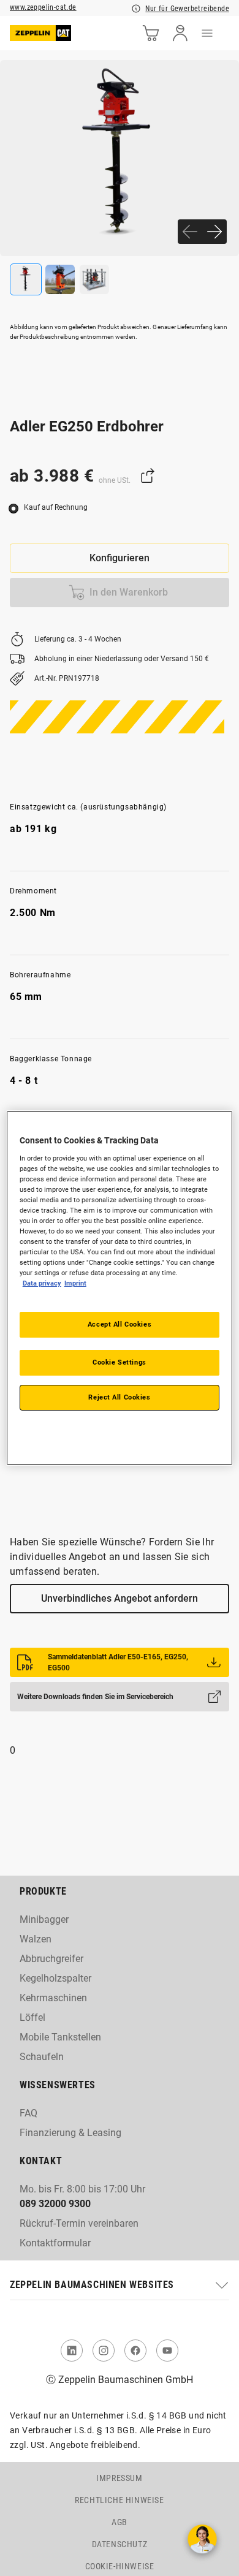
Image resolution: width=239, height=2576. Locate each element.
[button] (120, 2285)
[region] (120, 1288)
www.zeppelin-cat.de (43, 7)
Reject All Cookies (119, 1397)
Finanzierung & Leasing (70, 2133)
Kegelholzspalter (55, 1978)
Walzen (36, 1939)
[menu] (207, 33)
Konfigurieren (120, 558)
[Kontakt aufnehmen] (202, 2539)
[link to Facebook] (135, 2351)
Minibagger (44, 1919)
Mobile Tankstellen (60, 2037)
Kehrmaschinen (53, 1998)
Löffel (32, 2017)
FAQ (28, 2113)
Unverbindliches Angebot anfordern (120, 1598)
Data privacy (42, 1283)
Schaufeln (42, 2057)
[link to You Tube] (167, 2351)
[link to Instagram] (104, 2351)
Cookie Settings (120, 1362)
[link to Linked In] (72, 2351)
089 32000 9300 (55, 2204)
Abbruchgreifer (51, 1959)
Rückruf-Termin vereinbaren (79, 2223)
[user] (180, 33)
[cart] (151, 33)
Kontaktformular (55, 2243)
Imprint (75, 1283)
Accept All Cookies (120, 1324)
